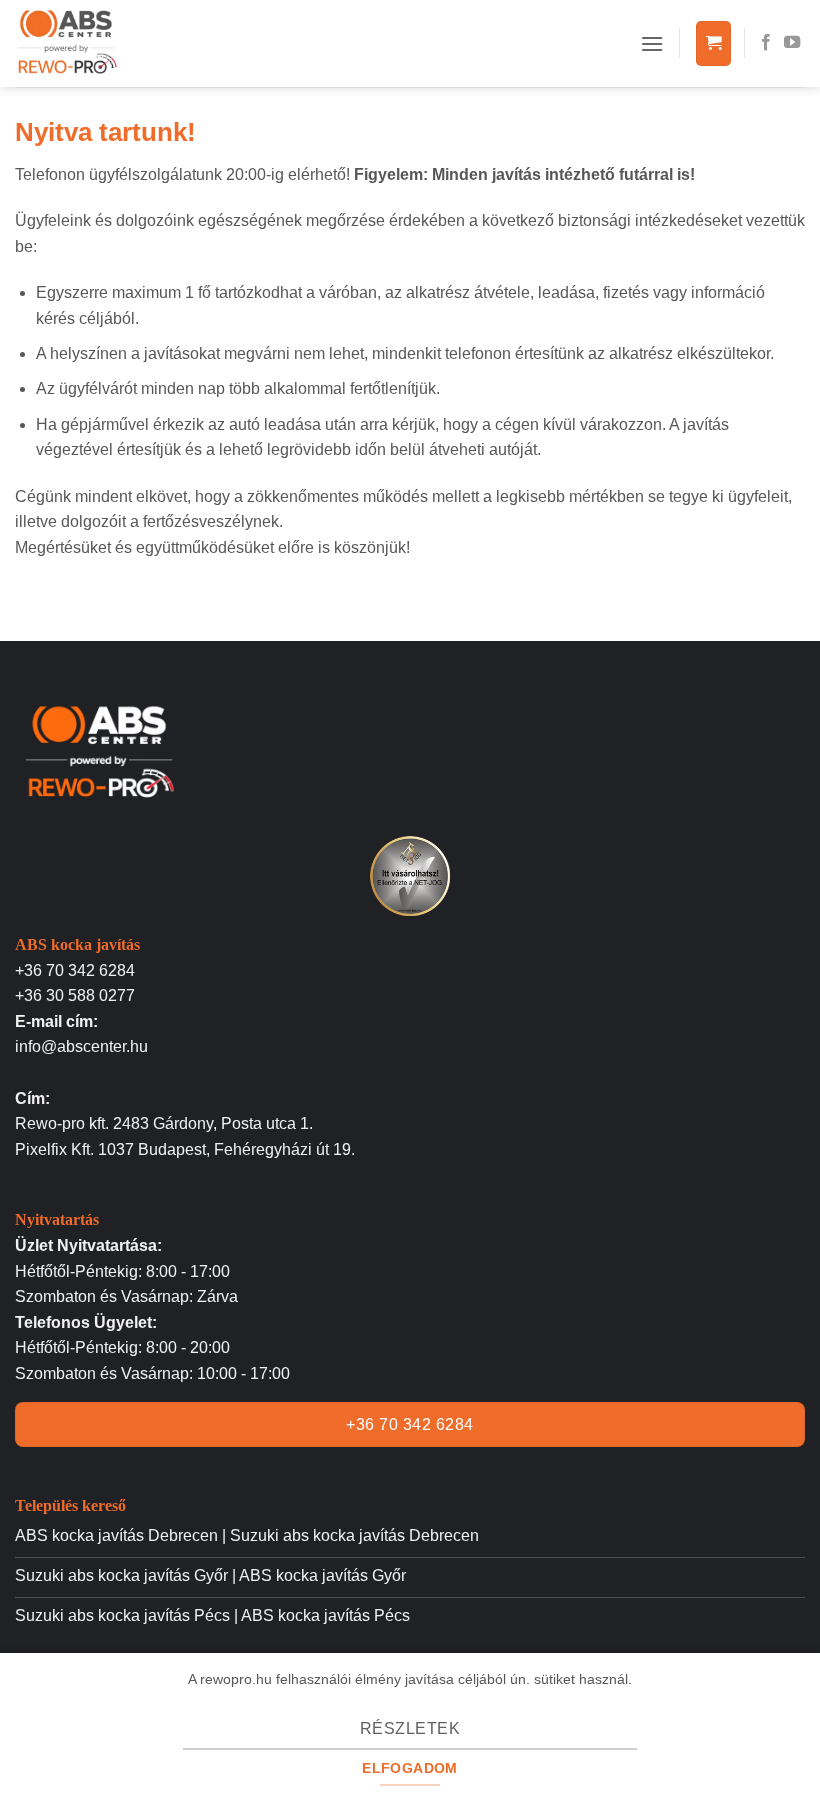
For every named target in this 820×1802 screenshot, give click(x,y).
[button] (652, 43)
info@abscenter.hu (81, 1046)
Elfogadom (410, 1768)
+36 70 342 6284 (75, 970)
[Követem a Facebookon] (766, 43)
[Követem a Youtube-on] (792, 43)
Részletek (410, 1728)
